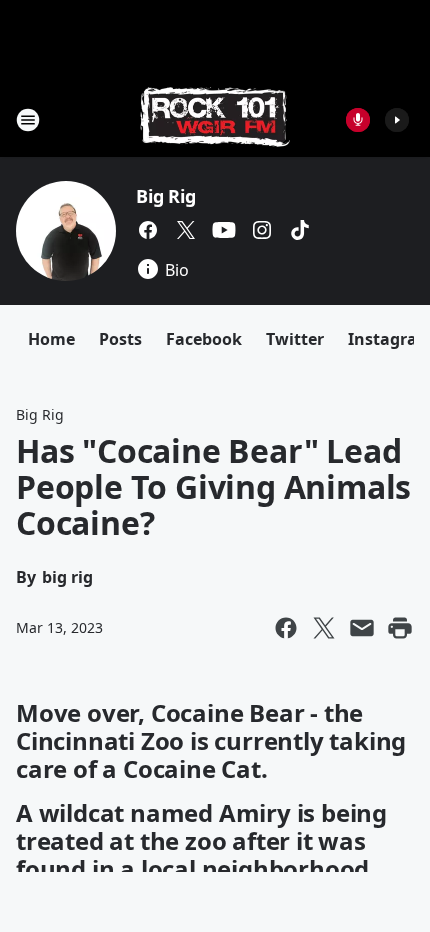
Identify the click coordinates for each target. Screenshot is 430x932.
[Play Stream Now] (397, 120)
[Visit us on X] (186, 230)
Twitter (295, 339)
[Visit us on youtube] (224, 230)
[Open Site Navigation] (28, 120)
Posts (120, 339)
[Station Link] (215, 119)
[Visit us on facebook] (148, 230)
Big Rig (166, 196)
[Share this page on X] (324, 628)
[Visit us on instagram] (262, 230)
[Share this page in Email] (362, 628)
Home (51, 339)
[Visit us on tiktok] (300, 230)
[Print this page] (400, 628)
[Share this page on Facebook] (286, 628)
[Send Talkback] (358, 120)
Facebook (204, 339)
